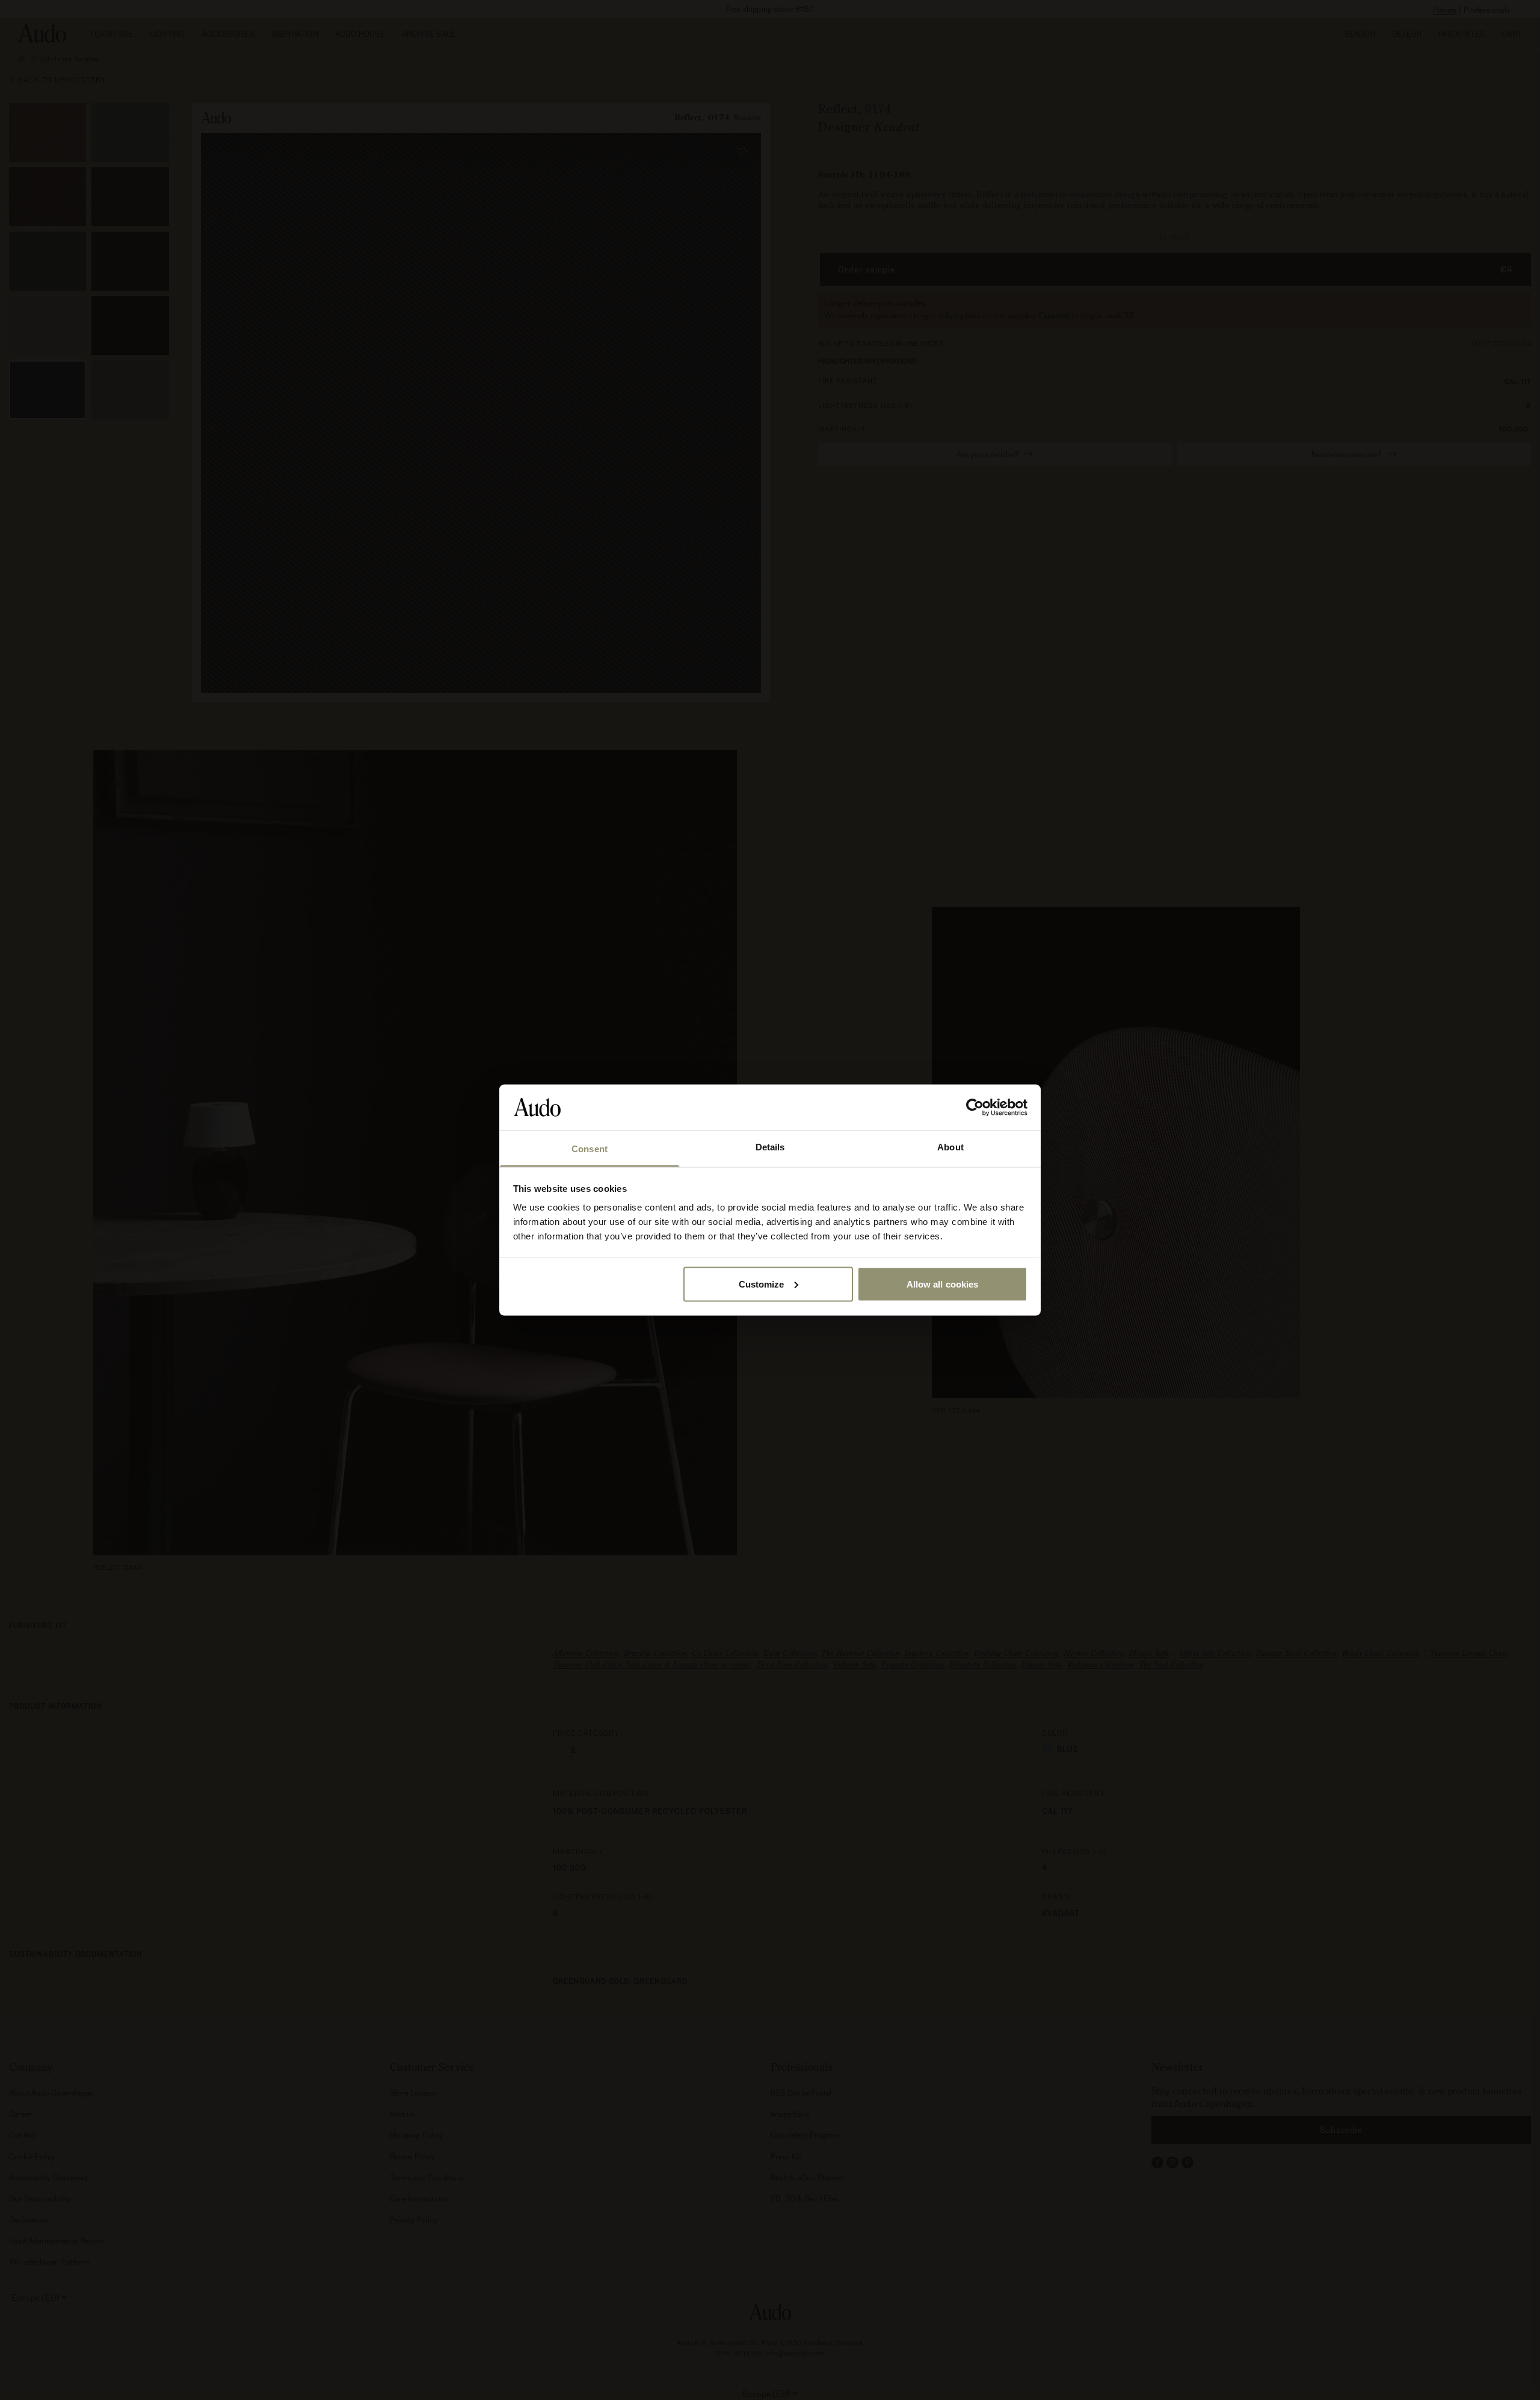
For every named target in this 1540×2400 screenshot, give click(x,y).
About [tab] (950, 1147)
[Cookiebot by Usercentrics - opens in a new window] (975, 1107)
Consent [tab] (590, 1149)
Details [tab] (770, 1147)
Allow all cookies (943, 1284)
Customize (762, 1284)
